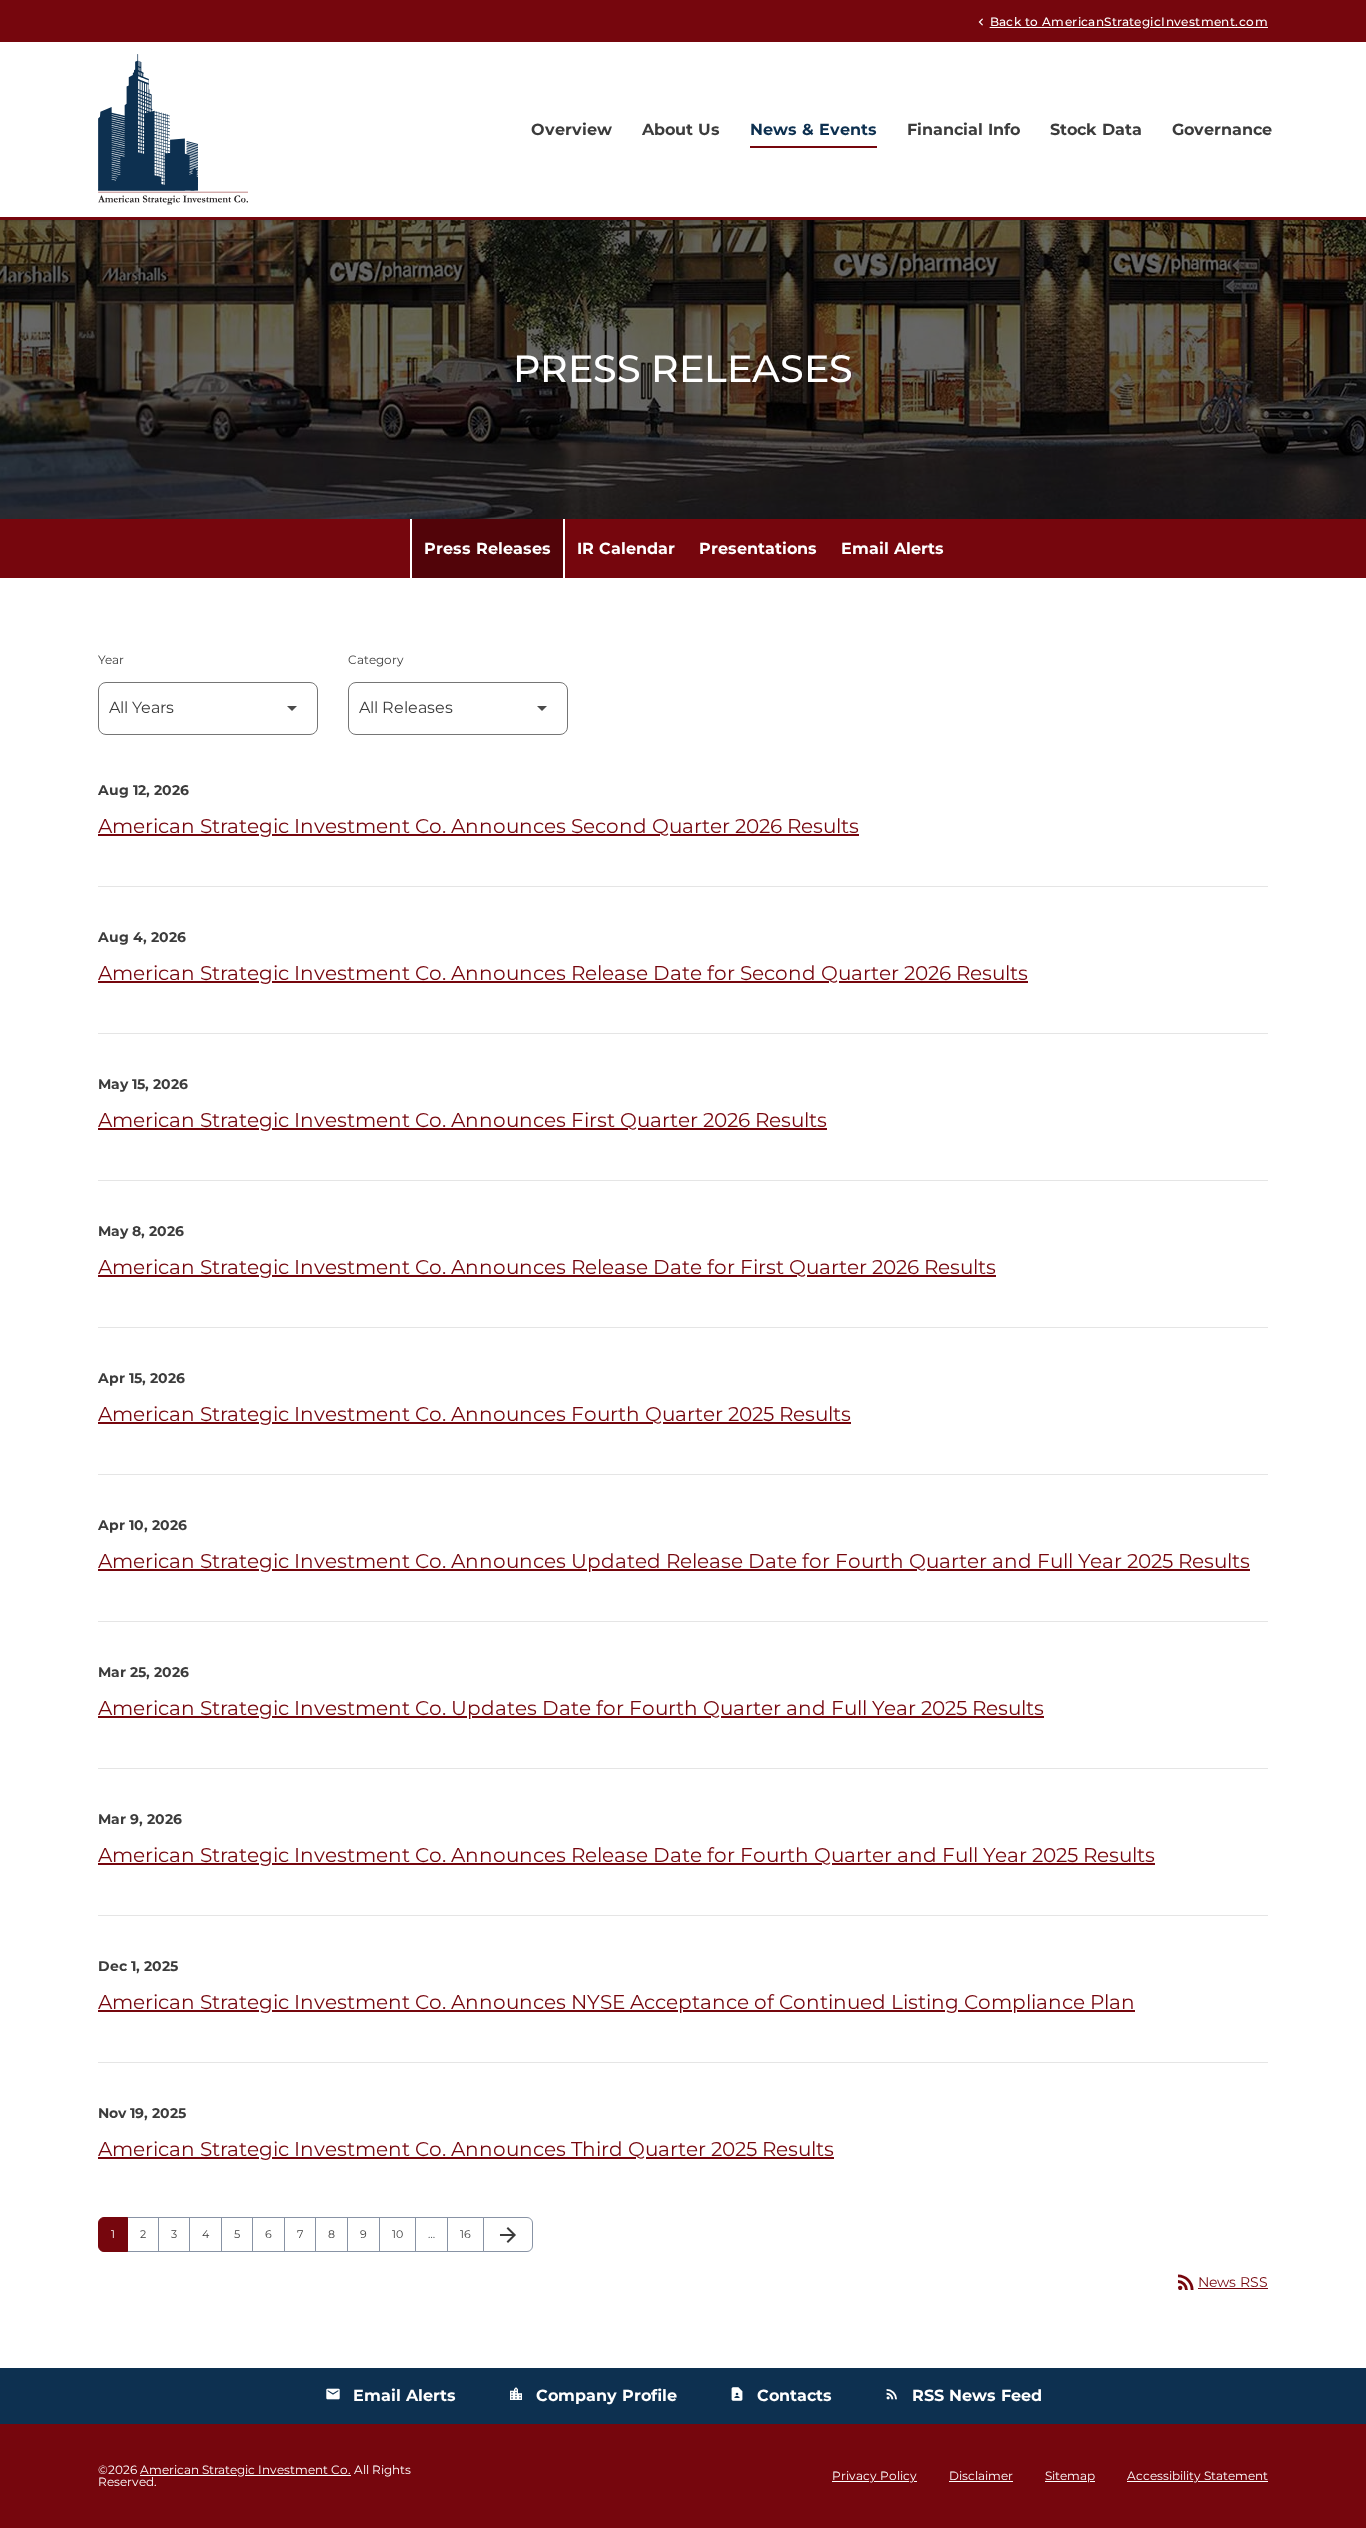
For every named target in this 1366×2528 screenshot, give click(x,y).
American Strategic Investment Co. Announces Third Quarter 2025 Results (466, 2149)
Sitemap (1070, 2476)
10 (403, 2234)
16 (471, 2234)
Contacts (780, 2395)
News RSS (1221, 2282)
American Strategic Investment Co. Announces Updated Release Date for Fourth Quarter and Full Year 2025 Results (674, 1561)
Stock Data (1096, 129)
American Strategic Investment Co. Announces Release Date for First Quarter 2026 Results (547, 1267)
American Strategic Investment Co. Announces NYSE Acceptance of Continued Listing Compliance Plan (616, 2002)
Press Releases (487, 548)
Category (376, 659)
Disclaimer (981, 2476)
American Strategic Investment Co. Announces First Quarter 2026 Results (462, 1120)
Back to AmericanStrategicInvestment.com (1121, 21)
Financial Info (963, 129)
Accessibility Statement (1197, 2476)
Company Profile (592, 2395)
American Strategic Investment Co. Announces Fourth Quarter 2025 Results (474, 1414)
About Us (681, 129)
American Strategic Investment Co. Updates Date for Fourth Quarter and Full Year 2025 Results (571, 1708)
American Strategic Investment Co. (245, 2469)
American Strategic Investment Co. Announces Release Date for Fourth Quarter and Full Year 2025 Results (626, 1855)
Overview (571, 129)
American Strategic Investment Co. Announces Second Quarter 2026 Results (478, 826)
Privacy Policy (874, 2476)
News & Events (813, 129)
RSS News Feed (963, 2395)
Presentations (758, 548)
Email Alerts (892, 548)
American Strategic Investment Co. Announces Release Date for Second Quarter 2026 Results (563, 973)
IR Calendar (626, 548)
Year (111, 659)
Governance (1222, 129)
